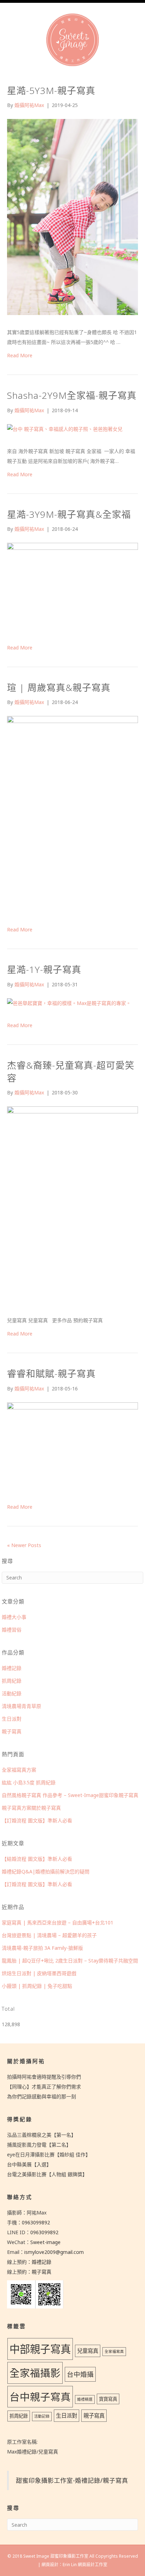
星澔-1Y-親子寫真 (44, 969)
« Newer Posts (24, 1545)
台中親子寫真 (40, 2397)
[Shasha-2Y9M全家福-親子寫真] (65, 430)
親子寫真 (12, 1731)
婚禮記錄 (12, 1668)
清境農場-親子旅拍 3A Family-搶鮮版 (42, 1948)
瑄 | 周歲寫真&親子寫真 (59, 687)
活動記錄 (42, 2416)
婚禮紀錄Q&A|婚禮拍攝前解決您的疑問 (46, 1871)
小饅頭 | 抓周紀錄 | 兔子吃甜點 (37, 1986)
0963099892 (36, 2222)
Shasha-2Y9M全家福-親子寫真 (72, 395)
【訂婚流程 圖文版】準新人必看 (37, 1820)
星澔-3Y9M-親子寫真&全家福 (69, 514)
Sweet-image (45, 2242)
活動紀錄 (12, 1693)
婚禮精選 (85, 2399)
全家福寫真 (114, 2351)
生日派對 (12, 1719)
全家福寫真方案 (19, 1770)
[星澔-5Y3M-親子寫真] (72, 218)
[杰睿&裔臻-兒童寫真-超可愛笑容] (72, 1206)
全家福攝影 (35, 2373)
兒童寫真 (88, 2351)
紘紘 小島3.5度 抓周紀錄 (29, 1782)
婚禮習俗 (12, 1630)
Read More (20, 355)
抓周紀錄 (12, 1681)
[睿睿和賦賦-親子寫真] (72, 1447)
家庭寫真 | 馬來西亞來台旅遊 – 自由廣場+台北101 (58, 1922)
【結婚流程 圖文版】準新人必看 (37, 1859)
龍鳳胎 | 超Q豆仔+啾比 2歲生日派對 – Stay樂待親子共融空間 (70, 1961)
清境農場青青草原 (21, 1706)
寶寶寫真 (108, 2399)
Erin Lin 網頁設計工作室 (85, 2565)
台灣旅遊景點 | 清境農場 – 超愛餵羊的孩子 (49, 1935)
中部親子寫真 (40, 2349)
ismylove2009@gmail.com (54, 2252)
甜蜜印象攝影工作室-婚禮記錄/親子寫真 (72, 2480)
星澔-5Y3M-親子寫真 (51, 90)
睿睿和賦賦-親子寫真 (51, 1374)
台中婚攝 (80, 2374)
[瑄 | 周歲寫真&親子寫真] (72, 815)
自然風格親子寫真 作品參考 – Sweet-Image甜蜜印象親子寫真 (70, 1795)
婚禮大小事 (14, 1617)
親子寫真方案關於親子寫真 (31, 1808)
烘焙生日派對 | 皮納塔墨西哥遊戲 (39, 1973)
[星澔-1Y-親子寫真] (69, 1004)
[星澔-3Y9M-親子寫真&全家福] (72, 588)
